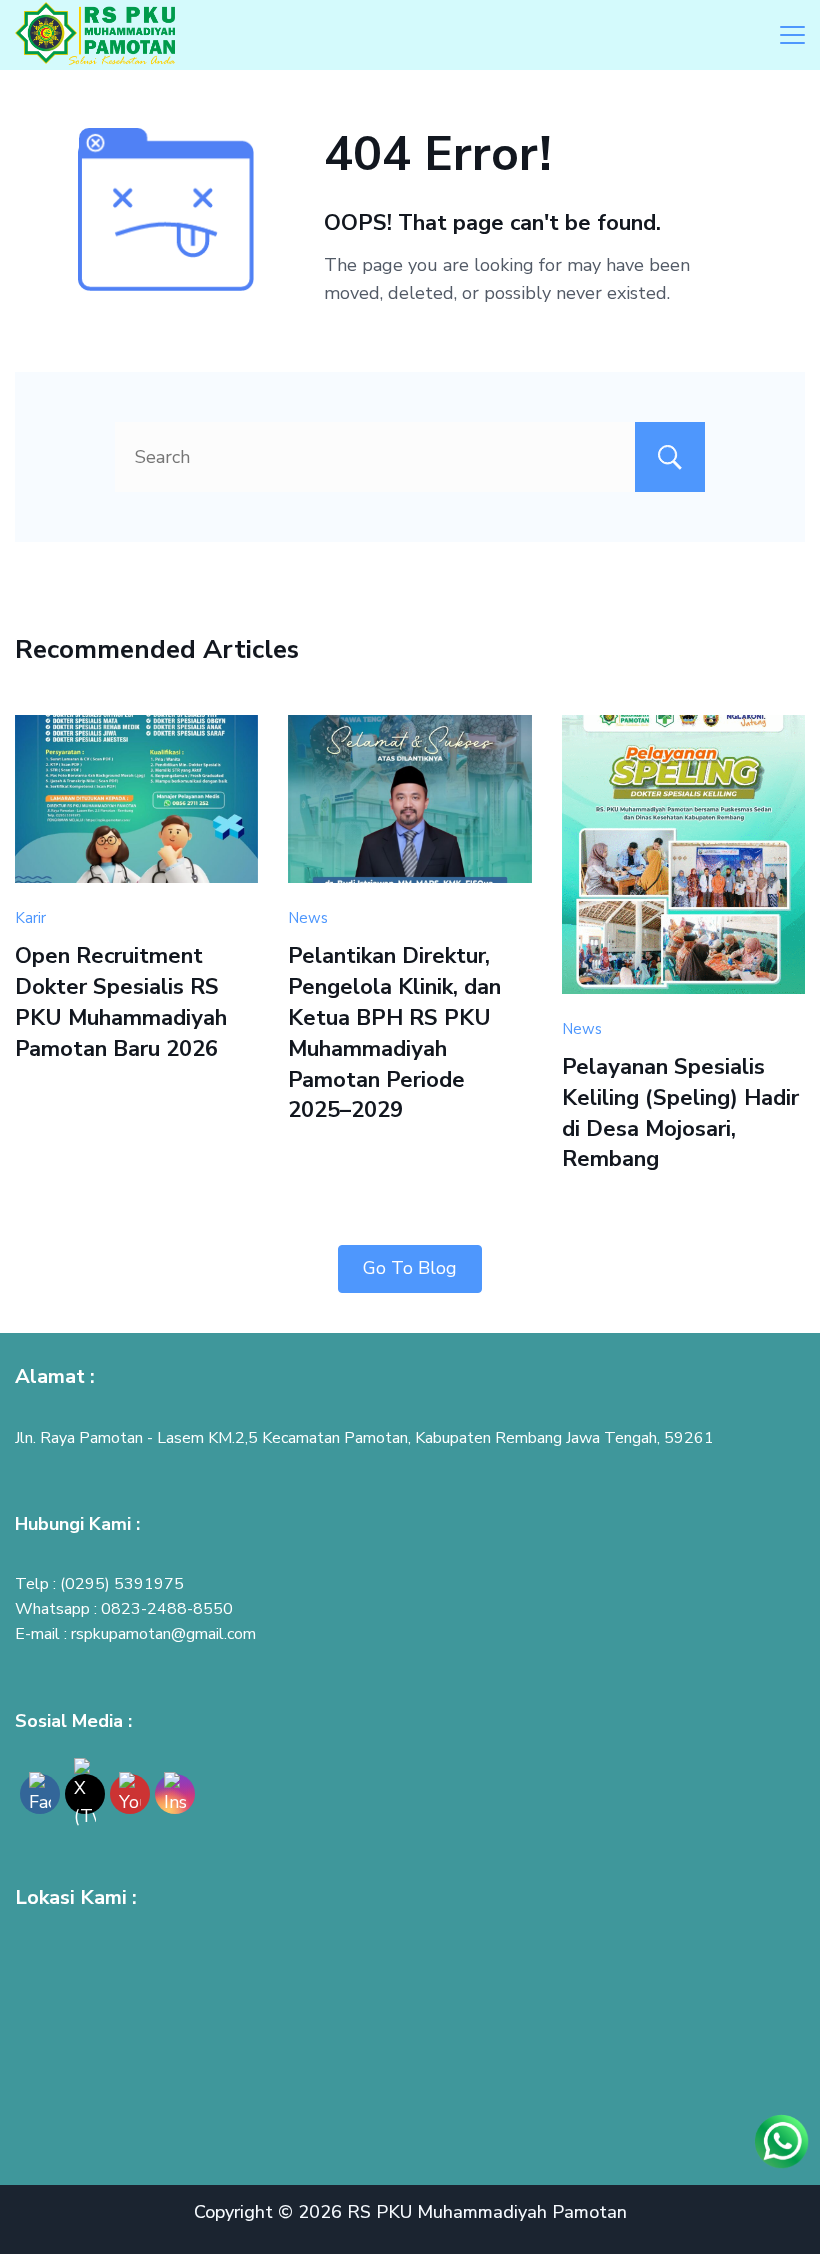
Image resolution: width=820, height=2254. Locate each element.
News (308, 918)
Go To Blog (410, 1268)
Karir (30, 918)
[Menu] (792, 35)
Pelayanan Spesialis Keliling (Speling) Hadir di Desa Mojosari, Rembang (680, 1113)
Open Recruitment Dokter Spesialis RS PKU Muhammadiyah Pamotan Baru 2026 (121, 1002)
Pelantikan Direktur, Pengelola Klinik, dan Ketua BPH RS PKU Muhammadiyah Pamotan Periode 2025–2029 (394, 1033)
